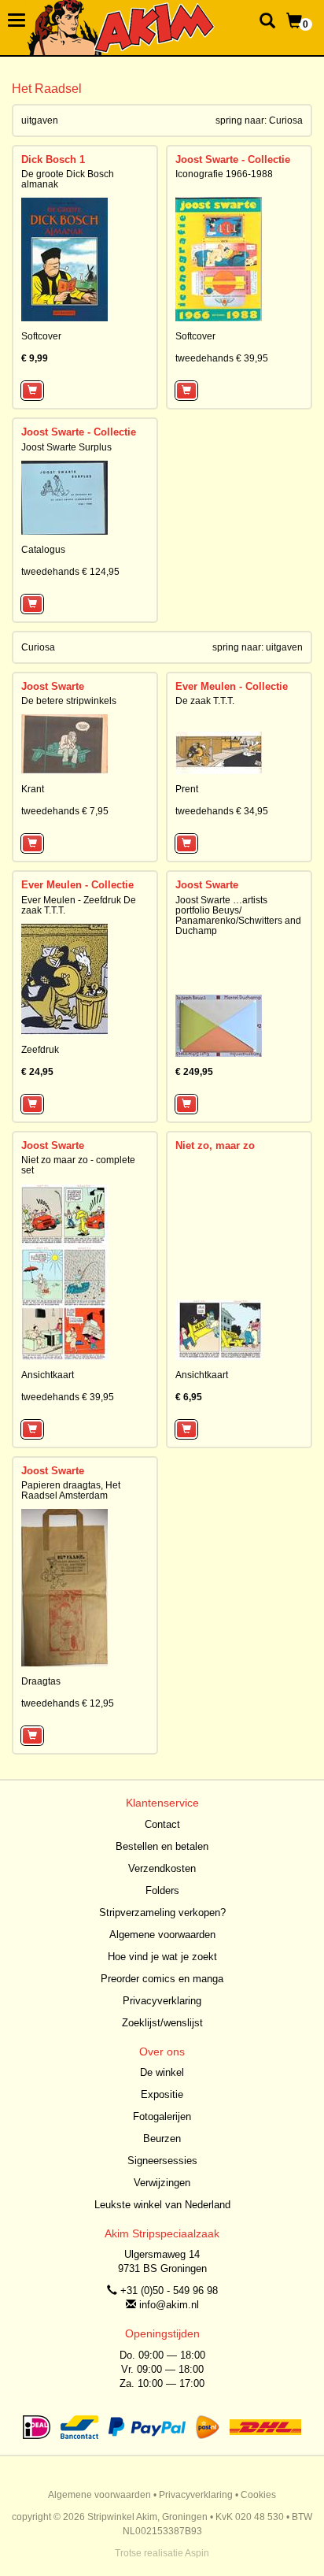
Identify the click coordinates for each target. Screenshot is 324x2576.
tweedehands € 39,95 (222, 358)
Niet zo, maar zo (215, 1145)
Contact (162, 1824)
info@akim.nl (169, 2305)
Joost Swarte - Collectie (233, 159)
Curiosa (286, 120)
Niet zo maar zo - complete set (78, 1165)
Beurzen (162, 2139)
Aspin (197, 2553)
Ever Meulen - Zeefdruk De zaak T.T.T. (79, 905)
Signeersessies (162, 2161)
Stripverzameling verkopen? (162, 1913)
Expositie (162, 2094)
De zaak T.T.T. (205, 701)
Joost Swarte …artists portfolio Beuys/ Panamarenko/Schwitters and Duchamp (238, 916)
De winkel (162, 2072)
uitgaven (284, 647)
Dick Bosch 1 (53, 159)
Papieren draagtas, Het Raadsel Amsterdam (71, 1490)
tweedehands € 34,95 (222, 811)
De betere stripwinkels (69, 701)
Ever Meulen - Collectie (232, 686)
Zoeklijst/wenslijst (162, 2023)
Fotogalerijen (162, 2116)
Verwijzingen (162, 2183)
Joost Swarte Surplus (66, 447)
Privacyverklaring (162, 2001)
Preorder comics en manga (162, 1979)
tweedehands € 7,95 (65, 811)
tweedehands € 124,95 (70, 572)
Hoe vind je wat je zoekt (162, 1957)
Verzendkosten (162, 1868)
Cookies (258, 2495)
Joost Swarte (53, 686)
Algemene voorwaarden (162, 1935)
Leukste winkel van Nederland (162, 2205)
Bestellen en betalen (162, 1846)
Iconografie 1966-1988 (224, 174)
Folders (162, 1890)
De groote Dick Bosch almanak (68, 179)
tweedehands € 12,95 (68, 1703)
